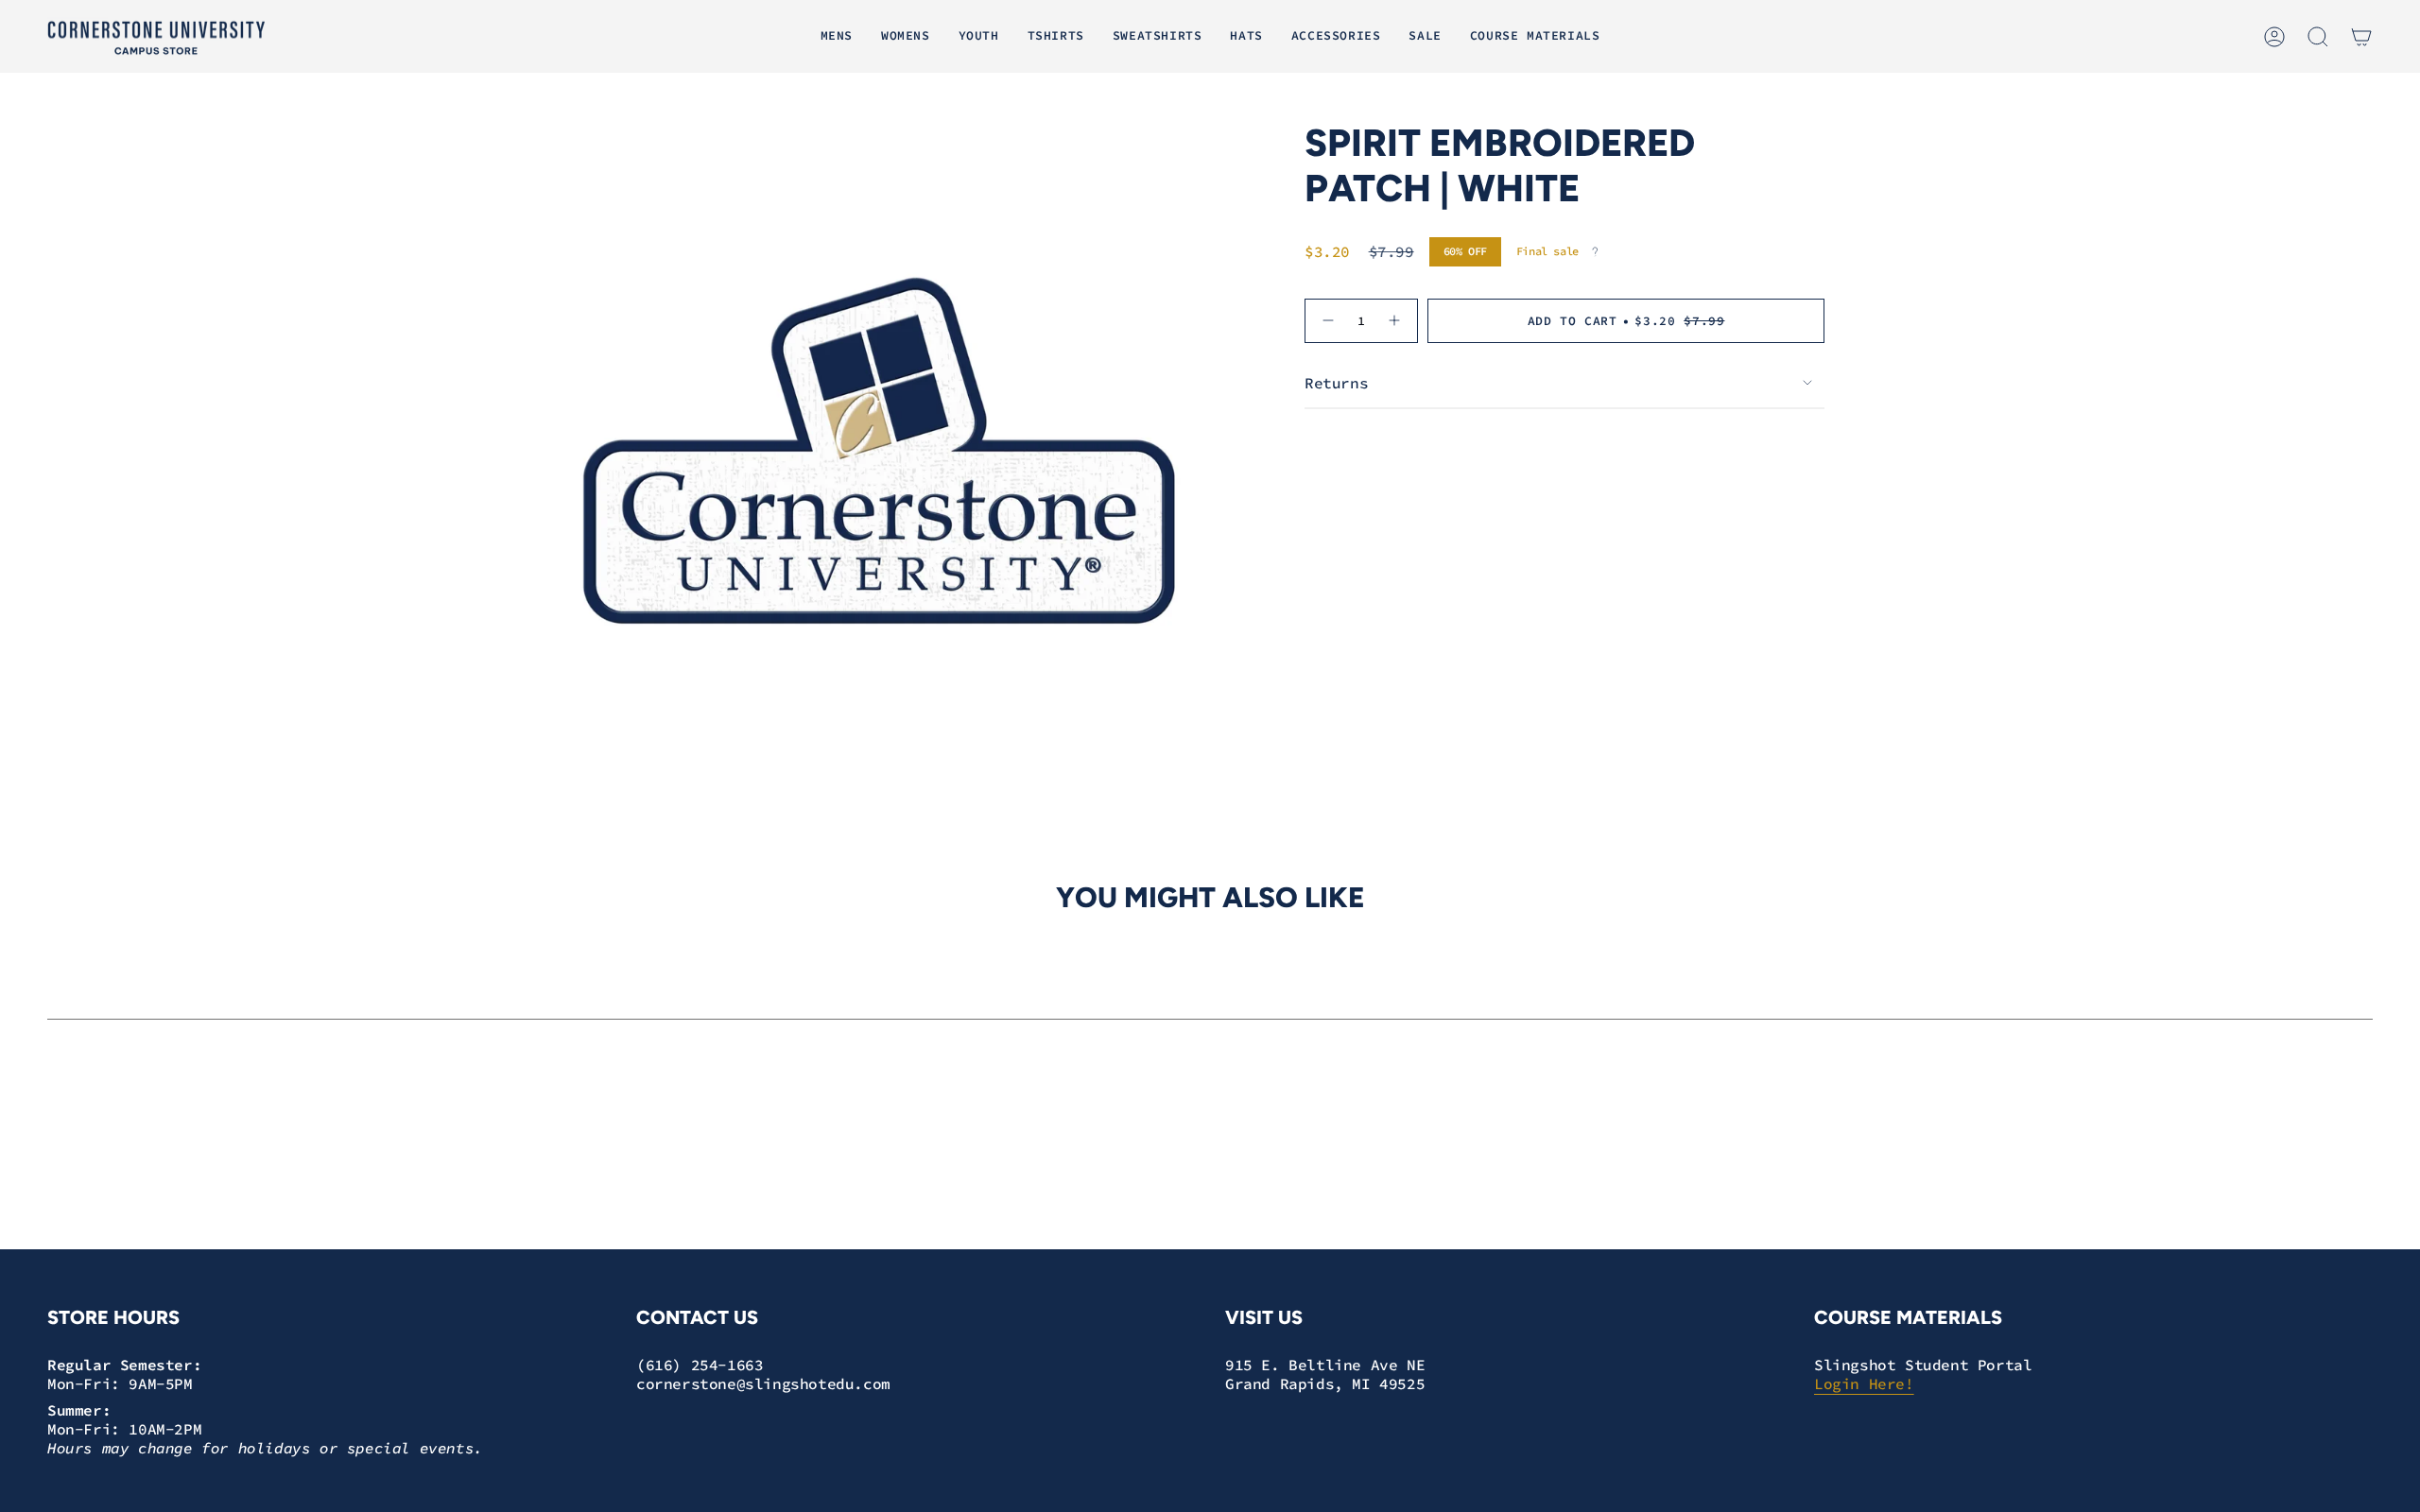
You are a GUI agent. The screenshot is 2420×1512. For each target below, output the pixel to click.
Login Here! (1864, 1383)
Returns (1336, 383)
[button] (837, 37)
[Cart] (2361, 37)
